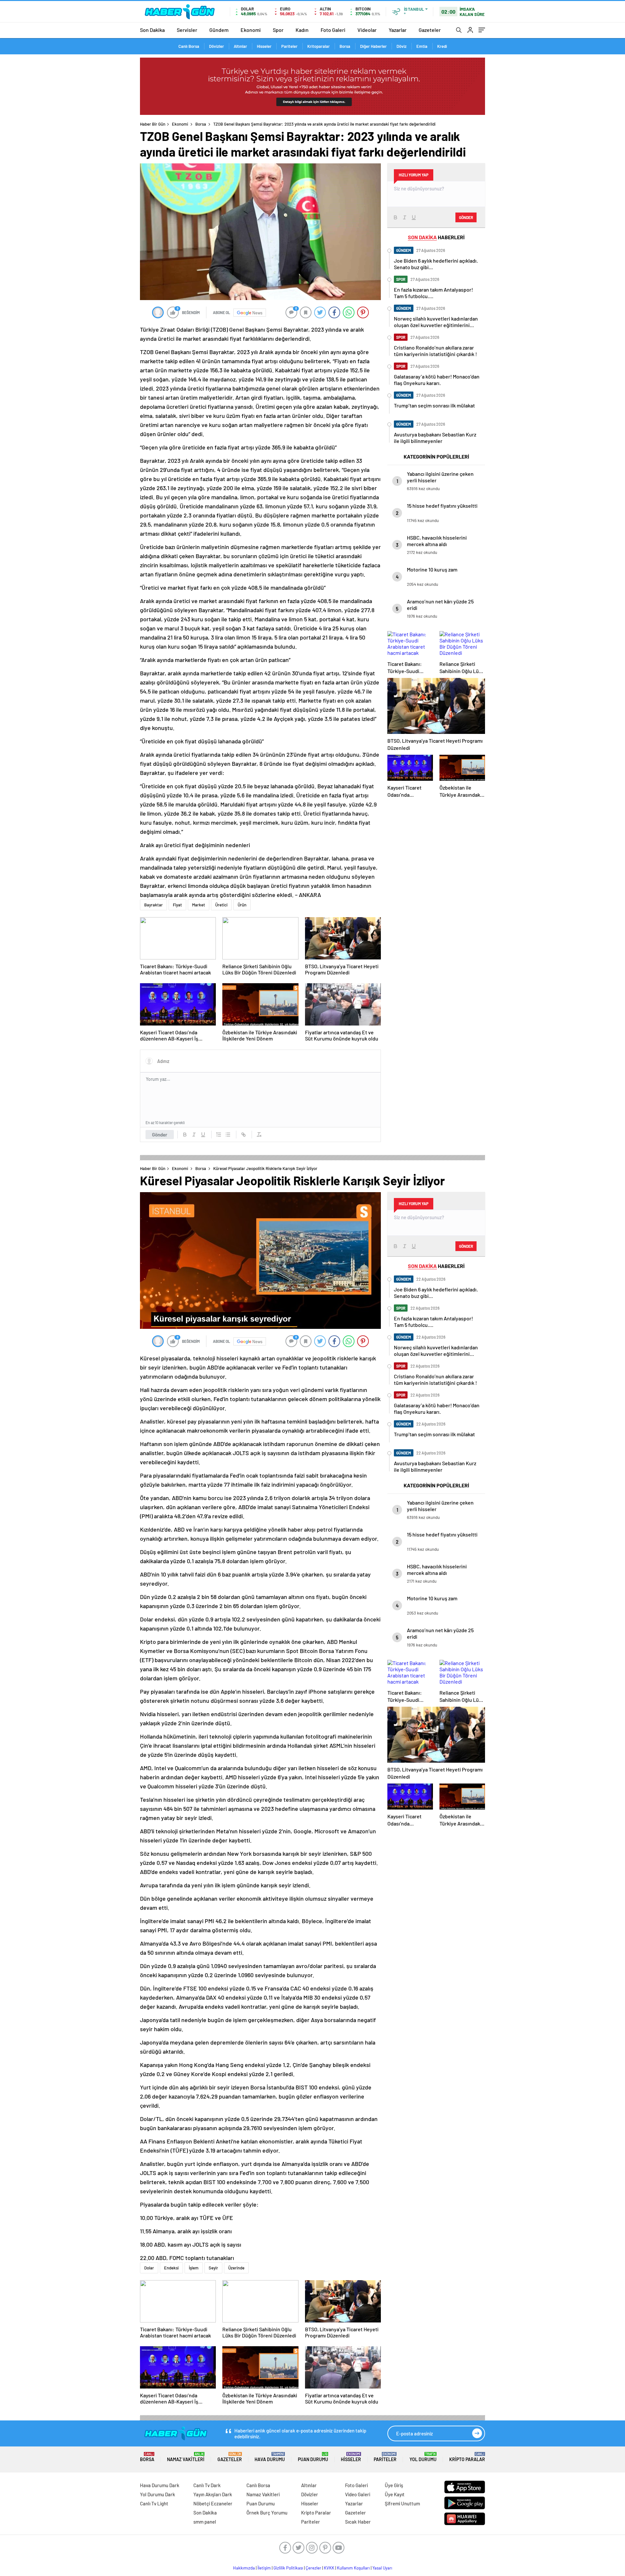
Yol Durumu (423, 2457)
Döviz (402, 46)
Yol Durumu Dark (158, 2494)
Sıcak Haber (358, 2522)
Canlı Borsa (189, 46)
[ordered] (219, 1135)
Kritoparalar (319, 46)
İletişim (264, 2568)
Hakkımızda (244, 2568)
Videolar (367, 30)
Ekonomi (251, 30)
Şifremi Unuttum (402, 2503)
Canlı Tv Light (154, 2503)
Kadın (302, 30)
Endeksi (171, 2268)
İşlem (194, 2268)
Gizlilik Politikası (288, 2568)
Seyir (213, 2268)
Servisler (187, 30)
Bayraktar (153, 905)
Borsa (345, 46)
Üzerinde (236, 2268)
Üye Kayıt (395, 2494)
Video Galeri (358, 2494)
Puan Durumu (313, 2457)
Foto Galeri (333, 30)
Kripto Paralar (467, 2457)
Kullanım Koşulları (353, 2568)
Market (199, 905)
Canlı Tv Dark (207, 2485)
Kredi (442, 46)
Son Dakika (152, 30)
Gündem (219, 30)
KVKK (329, 2568)
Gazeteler (430, 30)
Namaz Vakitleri (186, 2457)
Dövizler (216, 46)
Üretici (221, 905)
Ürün (242, 905)
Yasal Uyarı (382, 2568)
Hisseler (264, 46)
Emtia (422, 46)
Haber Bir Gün (153, 124)
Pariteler (289, 46)
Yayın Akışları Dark (213, 2494)
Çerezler (313, 2568)
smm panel (205, 2522)
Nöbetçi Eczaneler (213, 2503)
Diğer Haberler (373, 46)
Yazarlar (398, 30)
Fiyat (177, 905)
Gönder (160, 1135)
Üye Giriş (394, 2485)
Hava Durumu (270, 2457)
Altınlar (240, 46)
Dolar (149, 2268)
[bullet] (228, 1135)
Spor (278, 30)
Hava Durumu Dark (160, 2485)
